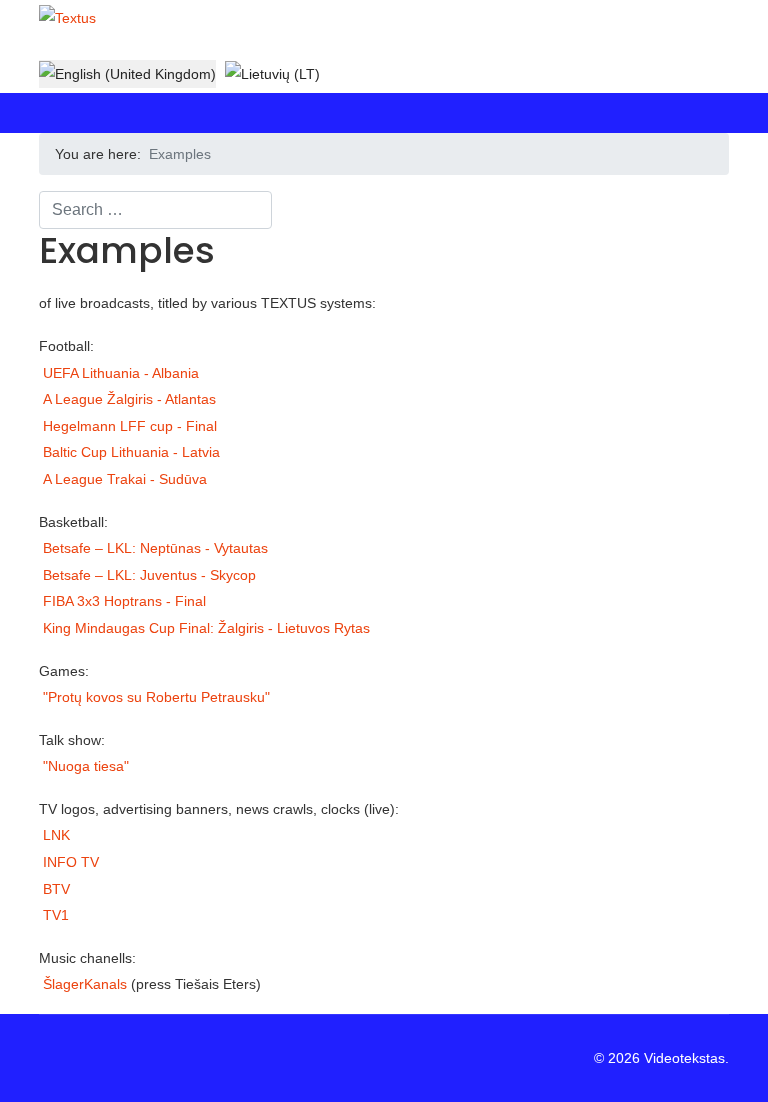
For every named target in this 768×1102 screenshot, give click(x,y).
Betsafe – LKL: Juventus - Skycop (149, 575)
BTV (56, 889)
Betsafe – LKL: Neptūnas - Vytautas (155, 548)
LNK (56, 835)
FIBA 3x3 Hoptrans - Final (124, 601)
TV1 (56, 915)
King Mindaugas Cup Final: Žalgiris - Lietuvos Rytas (206, 628)
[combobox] (155, 210)
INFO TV (71, 862)
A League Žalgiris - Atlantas (129, 399)
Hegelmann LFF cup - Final (130, 426)
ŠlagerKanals (85, 984)
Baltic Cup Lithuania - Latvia (131, 452)
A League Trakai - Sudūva (125, 479)
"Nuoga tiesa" (86, 766)
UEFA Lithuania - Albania (121, 373)
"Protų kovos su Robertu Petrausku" (156, 697)
